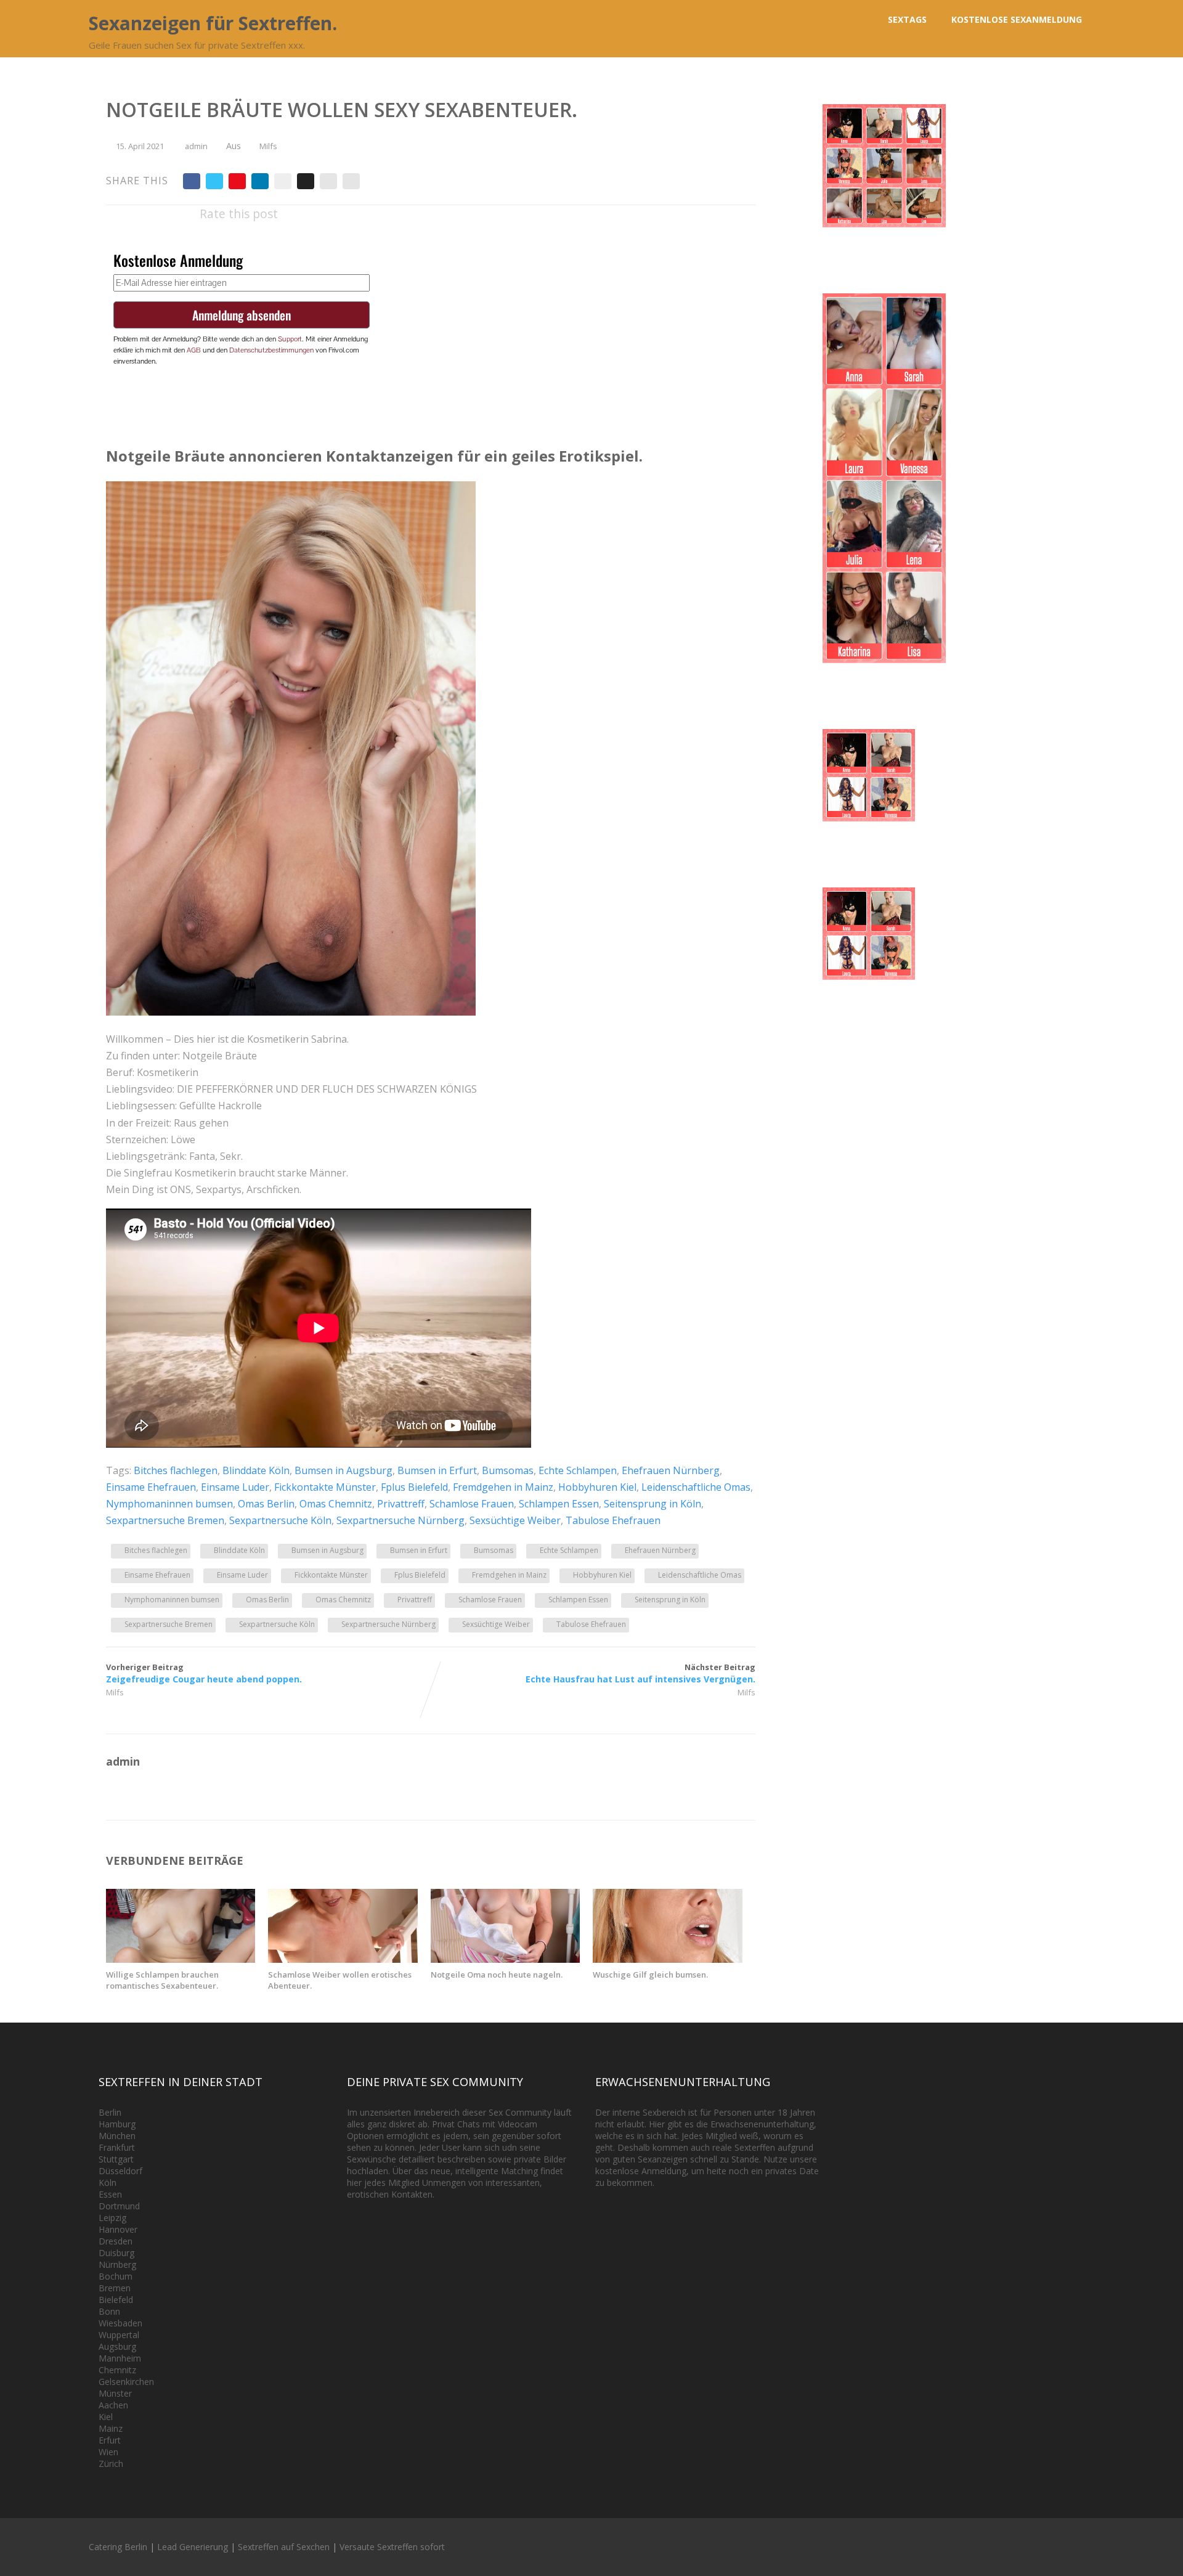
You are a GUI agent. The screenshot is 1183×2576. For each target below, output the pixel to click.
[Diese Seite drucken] (351, 181)
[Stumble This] (283, 181)
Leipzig (112, 2218)
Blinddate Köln (256, 1470)
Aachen (113, 2405)
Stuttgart (116, 2159)
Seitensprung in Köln (652, 1504)
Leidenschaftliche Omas (696, 1487)
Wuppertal (119, 2335)
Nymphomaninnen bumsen (169, 1504)
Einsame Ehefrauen (151, 1487)
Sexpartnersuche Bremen (165, 1520)
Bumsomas (508, 1470)
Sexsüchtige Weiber (515, 1520)
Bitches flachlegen (176, 1470)
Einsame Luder (235, 1487)
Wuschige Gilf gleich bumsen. (650, 1975)
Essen (110, 2194)
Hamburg (117, 2124)
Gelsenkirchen (126, 2382)
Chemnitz (117, 2370)
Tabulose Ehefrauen (613, 1520)
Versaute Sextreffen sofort (392, 2547)
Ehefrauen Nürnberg (671, 1470)
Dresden (116, 2241)
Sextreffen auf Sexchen (284, 2547)
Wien (108, 2452)
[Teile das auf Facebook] (192, 181)
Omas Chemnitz (336, 1504)
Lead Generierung (193, 2547)
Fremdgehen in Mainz (503, 1487)
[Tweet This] (214, 181)
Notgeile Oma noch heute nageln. (497, 1975)
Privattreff (401, 1504)
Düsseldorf (120, 2171)
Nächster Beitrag (640, 1673)
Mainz (111, 2428)
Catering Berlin (118, 2547)
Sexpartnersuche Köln (280, 1520)
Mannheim (120, 2358)
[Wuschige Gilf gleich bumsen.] (667, 1959)
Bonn (109, 2311)
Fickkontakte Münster (325, 1487)
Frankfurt (117, 2147)
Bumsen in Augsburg (344, 1470)
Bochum (116, 2276)
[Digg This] (306, 181)
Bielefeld (116, 2300)
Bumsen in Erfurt (437, 1470)
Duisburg (116, 2253)
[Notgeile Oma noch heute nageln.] (505, 1959)
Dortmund (119, 2206)
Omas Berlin (266, 1504)
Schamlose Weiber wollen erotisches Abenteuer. (340, 1980)
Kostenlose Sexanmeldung (1017, 19)
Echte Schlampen (578, 1470)
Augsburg (117, 2346)
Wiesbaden (120, 2323)
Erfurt (110, 2440)
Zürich (111, 2464)
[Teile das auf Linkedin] (260, 181)
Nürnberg (117, 2264)
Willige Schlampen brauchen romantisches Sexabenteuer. (162, 1980)
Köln (108, 2183)
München (117, 2136)
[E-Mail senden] (328, 181)
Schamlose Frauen (472, 1504)
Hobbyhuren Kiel (597, 1487)
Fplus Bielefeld (414, 1487)
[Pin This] (237, 181)
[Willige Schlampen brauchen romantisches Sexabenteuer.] (181, 1959)
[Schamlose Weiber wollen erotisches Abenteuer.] (343, 1959)
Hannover (118, 2229)
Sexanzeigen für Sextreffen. (213, 23)
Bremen (115, 2288)
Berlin (110, 2112)
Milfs (268, 146)
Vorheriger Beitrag (204, 1673)
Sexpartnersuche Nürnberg (400, 1520)
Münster (115, 2393)
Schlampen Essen (559, 1504)
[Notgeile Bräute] (291, 1012)
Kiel (106, 2417)
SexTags (907, 19)
